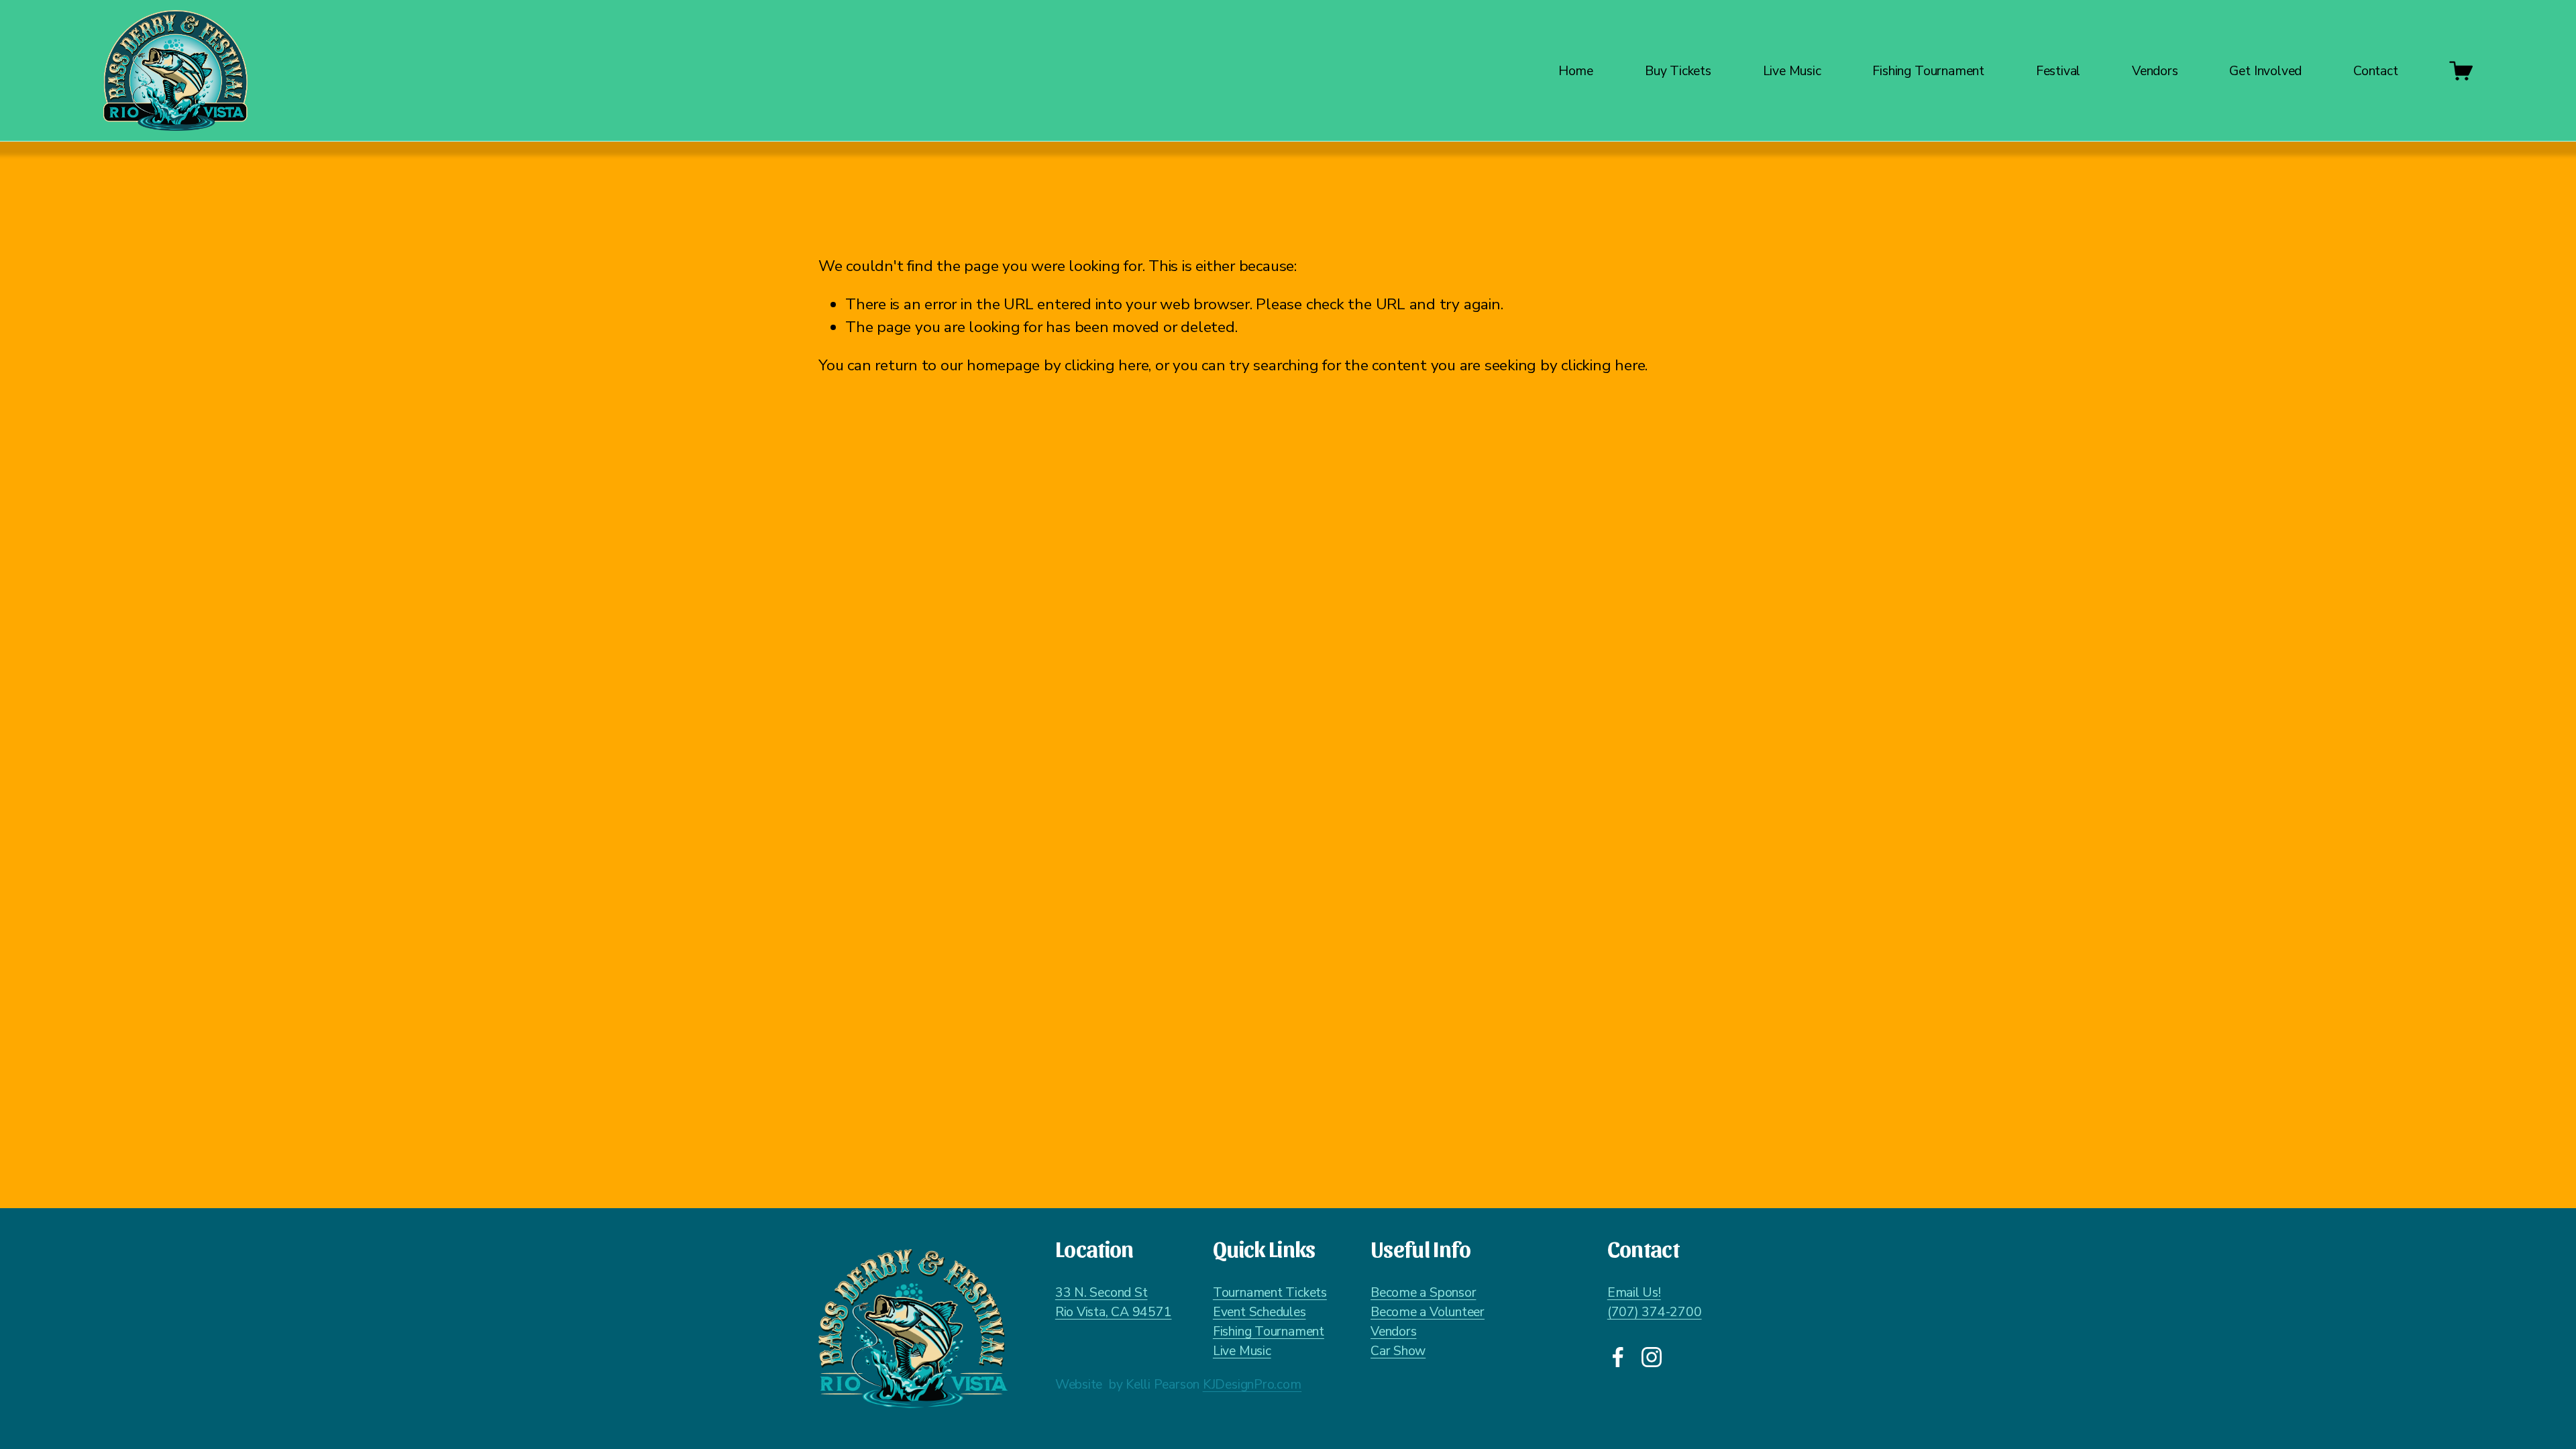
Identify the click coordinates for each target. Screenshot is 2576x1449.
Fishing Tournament (1269, 1331)
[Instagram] (1652, 1357)
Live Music (1792, 71)
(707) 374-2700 (1655, 1312)
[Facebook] (1618, 1357)
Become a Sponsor (1423, 1292)
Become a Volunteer (1428, 1312)
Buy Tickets (1678, 71)
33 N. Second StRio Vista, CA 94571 (1114, 1302)
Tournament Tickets (1270, 1292)
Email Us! (1634, 1292)
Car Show (1398, 1351)
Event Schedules (1259, 1312)
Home (1576, 71)
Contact (2376, 71)
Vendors (1393, 1331)
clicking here (1107, 365)
